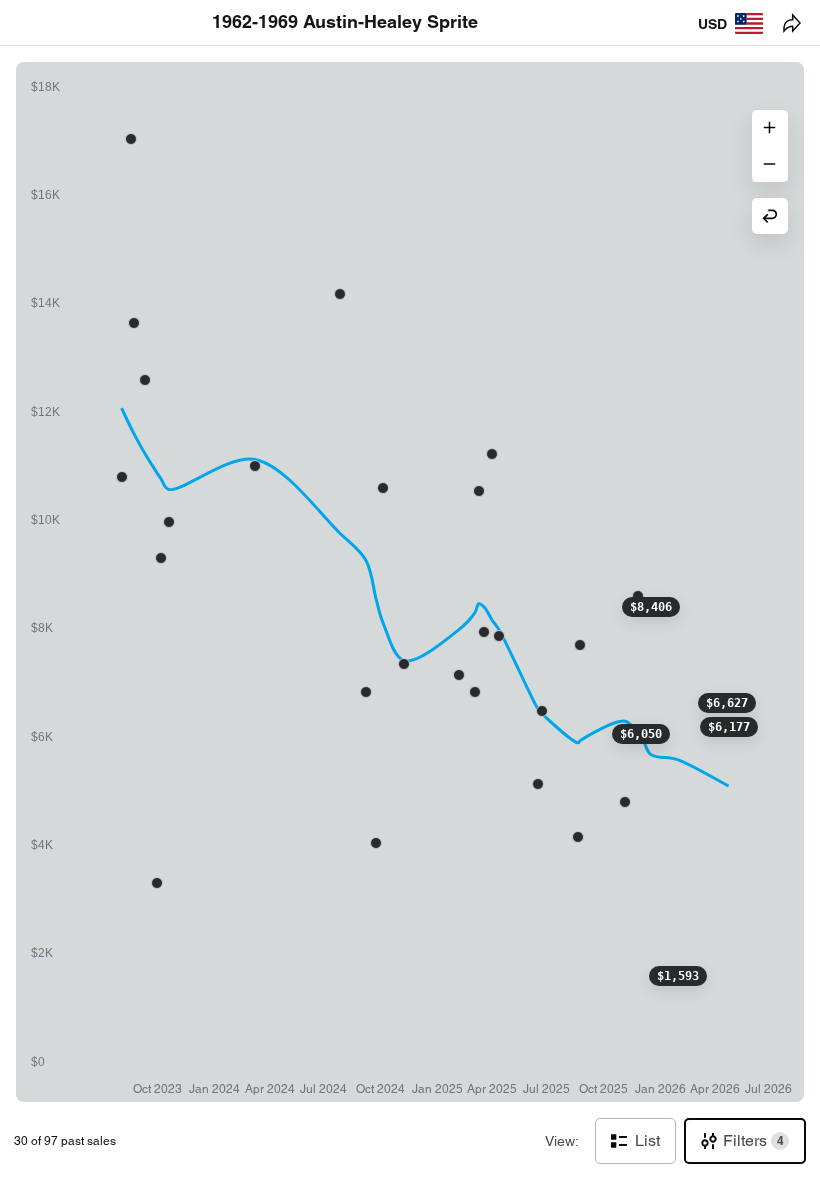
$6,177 (729, 727)
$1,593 (678, 976)
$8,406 (651, 607)
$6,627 (727, 703)
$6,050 (641, 734)
